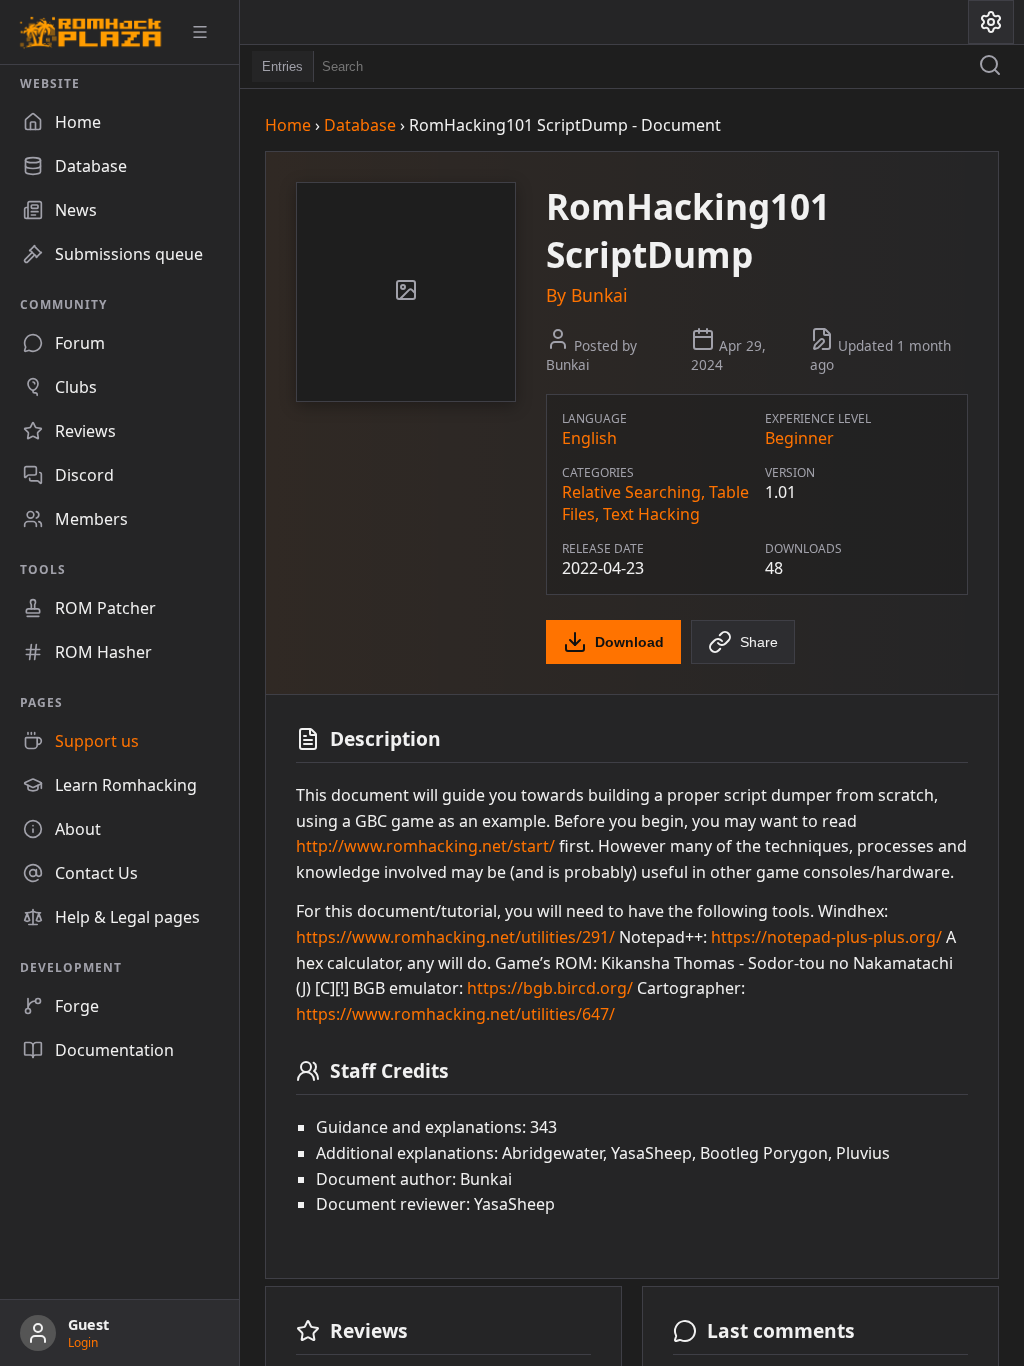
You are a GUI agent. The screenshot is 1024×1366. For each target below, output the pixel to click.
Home (288, 125)
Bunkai (599, 295)
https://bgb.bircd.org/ (550, 988)
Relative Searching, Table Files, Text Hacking (655, 503)
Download (629, 642)
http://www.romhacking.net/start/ (425, 846)
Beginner (799, 438)
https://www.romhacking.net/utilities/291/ (455, 937)
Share (759, 642)
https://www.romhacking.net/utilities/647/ (455, 1014)
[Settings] (991, 22)
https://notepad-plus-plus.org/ (826, 937)
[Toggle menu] (207, 32)
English (589, 438)
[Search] (990, 67)
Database (360, 125)
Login (83, 1342)
